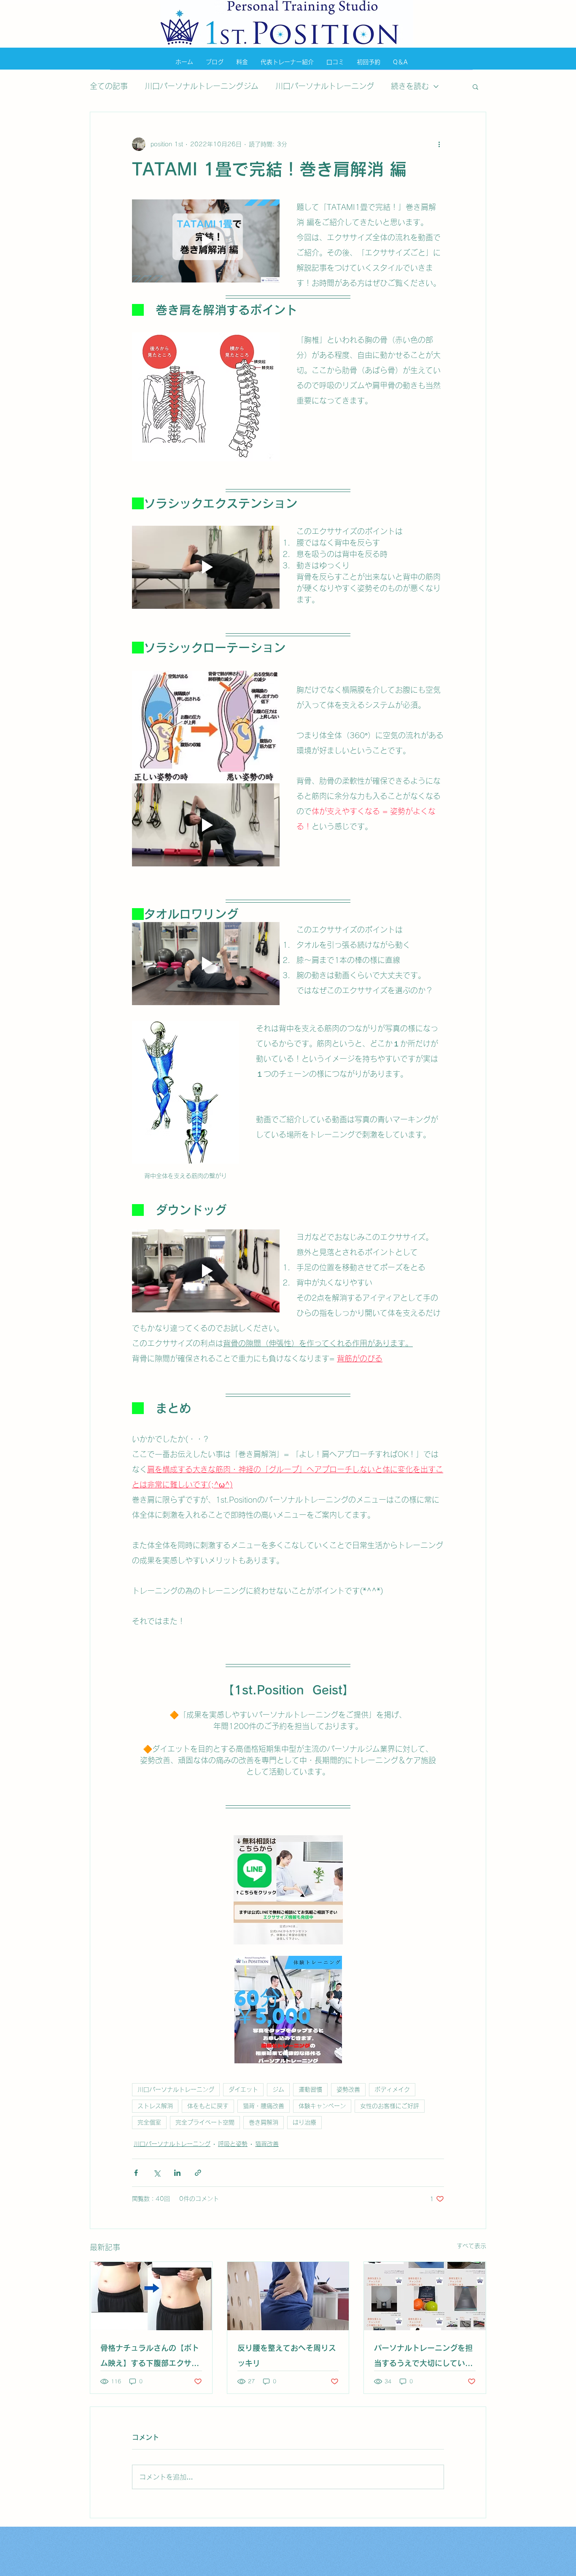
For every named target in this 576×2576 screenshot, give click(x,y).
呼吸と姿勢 (233, 2144)
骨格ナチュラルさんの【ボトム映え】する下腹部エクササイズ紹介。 (150, 2357)
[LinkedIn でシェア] (177, 2173)
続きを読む (410, 86)
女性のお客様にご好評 (390, 2106)
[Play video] (206, 241)
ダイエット (243, 2089)
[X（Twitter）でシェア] (157, 2173)
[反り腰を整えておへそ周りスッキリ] (288, 2296)
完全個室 (149, 2122)
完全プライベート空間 (205, 2122)
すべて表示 (471, 2246)
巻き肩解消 (264, 2122)
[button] (475, 86)
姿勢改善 (348, 2089)
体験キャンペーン (322, 2106)
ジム (278, 2089)
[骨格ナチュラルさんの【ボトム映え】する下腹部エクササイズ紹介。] (151, 2296)
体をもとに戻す (208, 2106)
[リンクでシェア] (198, 2173)
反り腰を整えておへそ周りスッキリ (287, 2356)
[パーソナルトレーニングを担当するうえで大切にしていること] (425, 2296)
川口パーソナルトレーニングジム (202, 86)
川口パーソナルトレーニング (325, 86)
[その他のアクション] (439, 144)
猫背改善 (267, 2144)
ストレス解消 (155, 2106)
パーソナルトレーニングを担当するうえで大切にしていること (423, 2357)
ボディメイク (392, 2089)
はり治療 (304, 2122)
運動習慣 (310, 2089)
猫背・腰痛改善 (264, 2106)
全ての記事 (109, 86)
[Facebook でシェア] (136, 2173)
